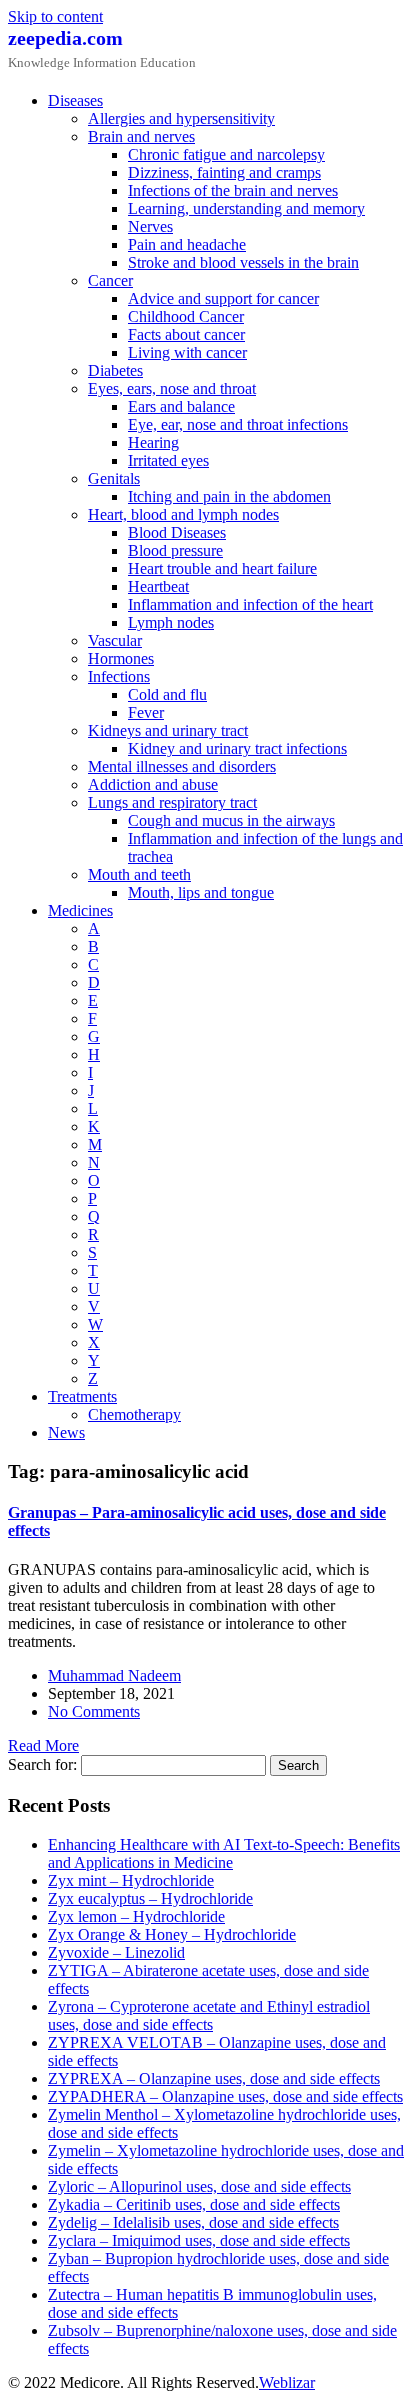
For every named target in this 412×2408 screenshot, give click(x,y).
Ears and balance (181, 406)
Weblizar (287, 2382)
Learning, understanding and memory (246, 208)
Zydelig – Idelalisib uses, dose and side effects (193, 2222)
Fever (146, 712)
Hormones (121, 658)
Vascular (115, 640)
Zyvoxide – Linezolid (116, 1952)
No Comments (94, 1711)
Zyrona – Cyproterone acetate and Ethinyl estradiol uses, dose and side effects (209, 2015)
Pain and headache (187, 244)
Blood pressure (175, 550)
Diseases (75, 100)
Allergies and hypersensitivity (181, 118)
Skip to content (55, 16)
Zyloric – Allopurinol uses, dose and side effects (199, 2186)
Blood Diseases (177, 532)
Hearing (153, 442)
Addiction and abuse (153, 784)
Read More (43, 1745)
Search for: (42, 1764)
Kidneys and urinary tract (168, 730)
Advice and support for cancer (223, 298)
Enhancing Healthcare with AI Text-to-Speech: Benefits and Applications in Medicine (224, 1853)
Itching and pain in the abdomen (229, 496)
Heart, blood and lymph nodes (183, 514)
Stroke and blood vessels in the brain (243, 262)
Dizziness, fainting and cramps (224, 172)
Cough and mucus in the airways (231, 820)
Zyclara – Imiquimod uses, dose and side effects (199, 2240)
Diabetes (115, 370)
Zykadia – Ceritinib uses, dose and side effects (194, 2204)
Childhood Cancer (186, 316)
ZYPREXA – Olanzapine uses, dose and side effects (214, 2078)
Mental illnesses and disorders (182, 766)
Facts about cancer (186, 334)
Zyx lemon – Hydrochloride (136, 1916)
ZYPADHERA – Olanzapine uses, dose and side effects (225, 2096)
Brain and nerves (141, 136)
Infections (119, 676)
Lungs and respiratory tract (172, 802)
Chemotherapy (134, 1414)
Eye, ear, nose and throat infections (238, 424)
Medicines (80, 910)
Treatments (82, 1396)
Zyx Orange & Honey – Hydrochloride (172, 1934)
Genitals (114, 478)
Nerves (150, 226)
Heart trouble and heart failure (222, 568)
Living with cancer (187, 352)
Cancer (110, 280)
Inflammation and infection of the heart (250, 604)
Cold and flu (167, 694)
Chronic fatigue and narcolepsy (226, 154)
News (66, 1432)
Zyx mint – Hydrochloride (131, 1880)
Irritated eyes (168, 460)
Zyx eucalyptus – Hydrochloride (150, 1898)
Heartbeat (158, 586)
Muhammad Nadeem (114, 1675)
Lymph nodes (171, 622)
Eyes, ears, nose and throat (172, 388)
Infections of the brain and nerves (233, 190)
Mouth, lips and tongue (201, 892)
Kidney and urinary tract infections (237, 748)
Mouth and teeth (139, 874)
